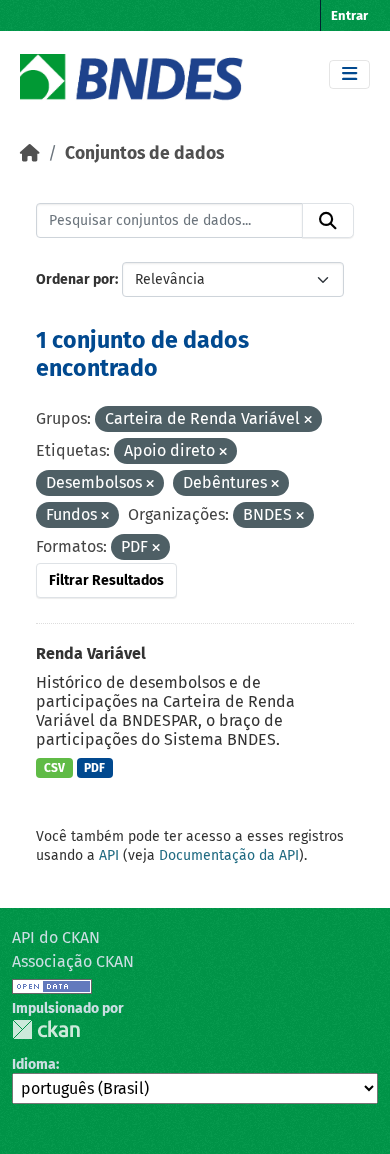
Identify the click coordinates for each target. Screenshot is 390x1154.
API (109, 855)
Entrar (349, 15)
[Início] (30, 153)
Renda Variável (91, 653)
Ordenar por (75, 279)
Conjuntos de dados (144, 153)
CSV (54, 768)
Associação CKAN (73, 961)
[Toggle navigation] (349, 74)
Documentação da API (229, 855)
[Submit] (328, 221)
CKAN (46, 1029)
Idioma (34, 1064)
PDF (94, 768)
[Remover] (308, 420)
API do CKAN (56, 937)
